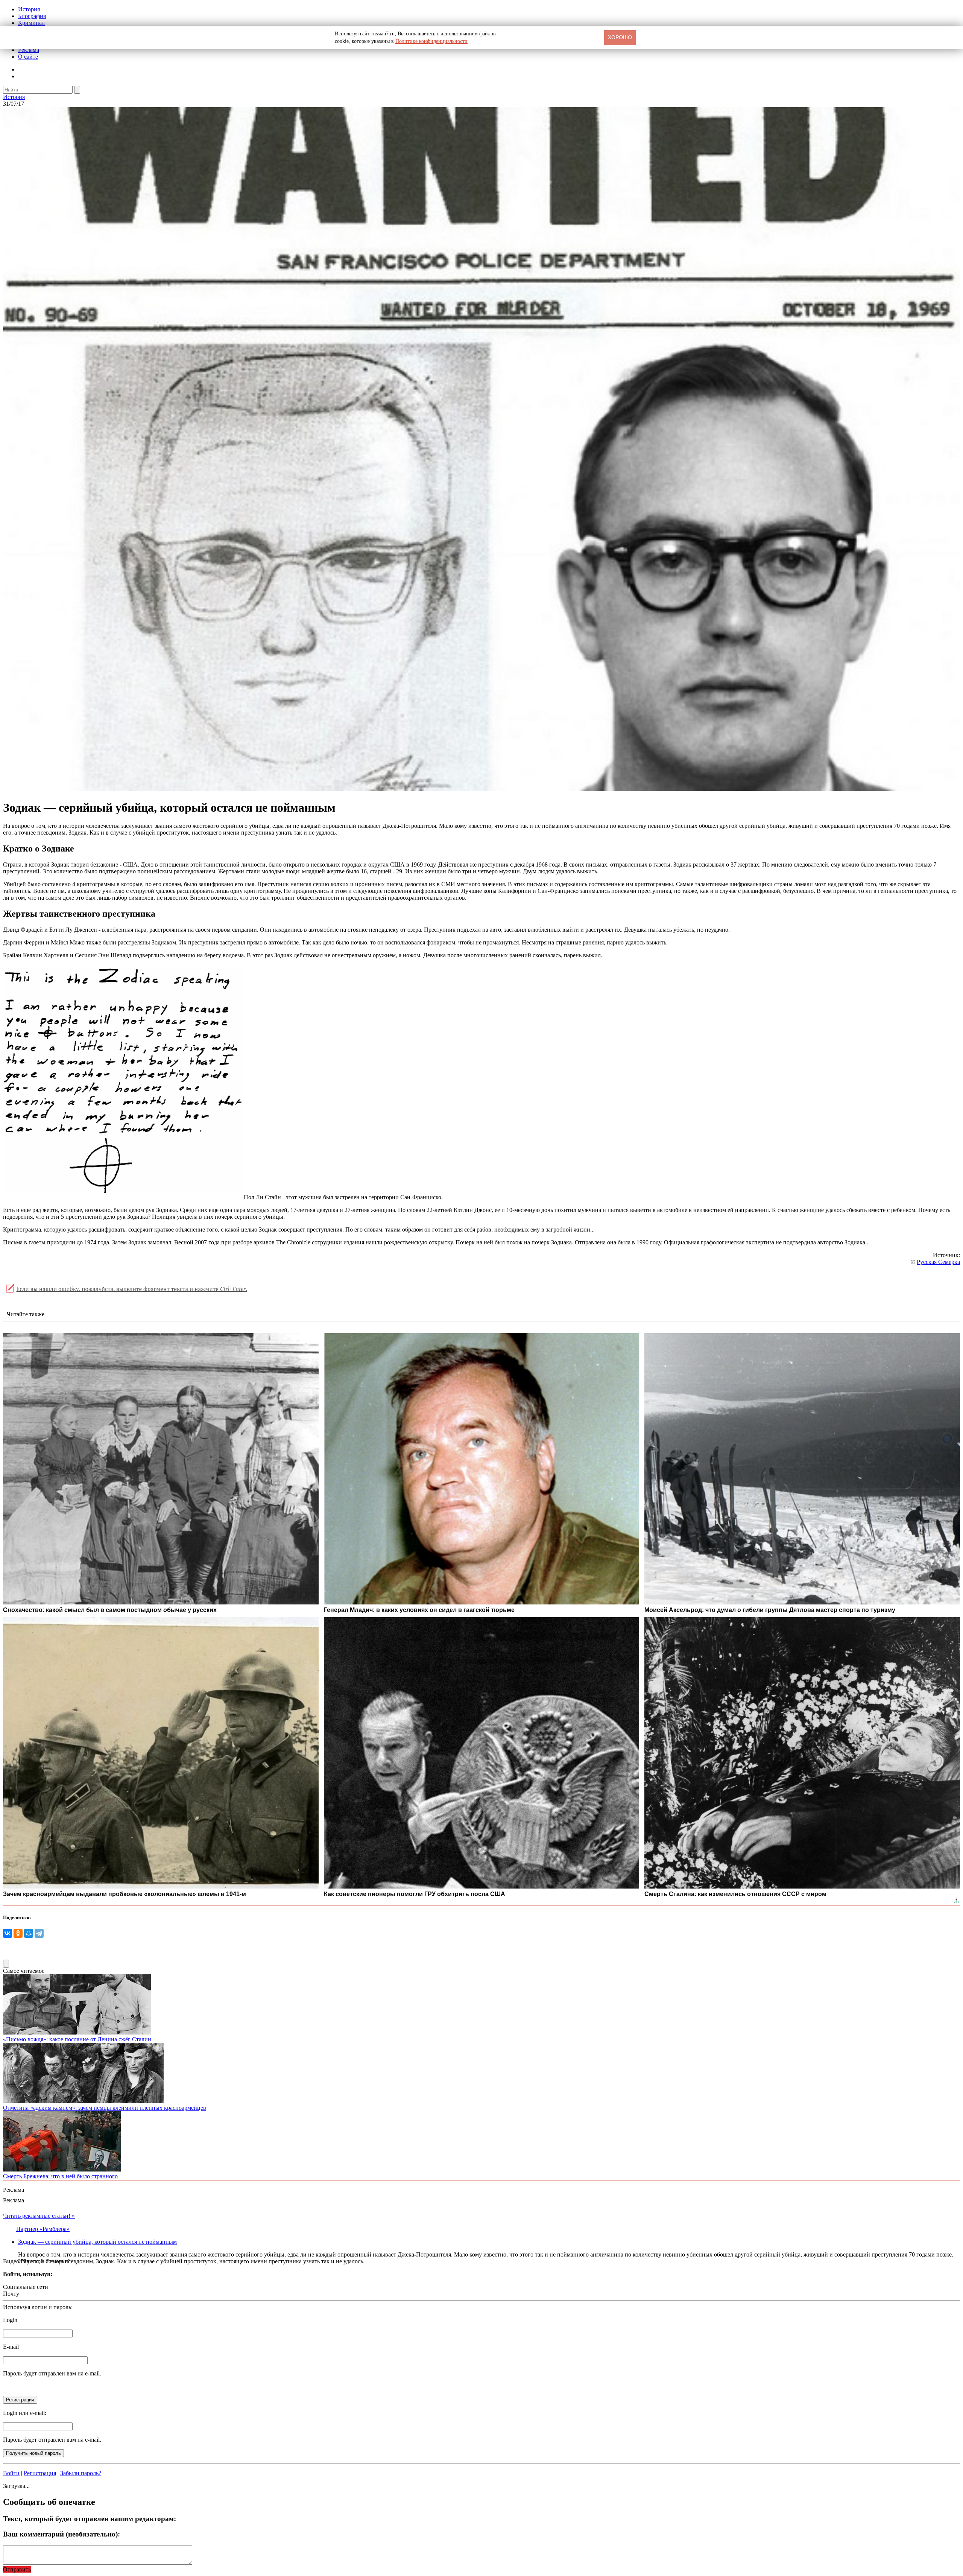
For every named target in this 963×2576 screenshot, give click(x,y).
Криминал (31, 23)
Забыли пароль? (81, 2473)
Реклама (29, 50)
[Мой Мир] (29, 1933)
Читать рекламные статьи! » (39, 2216)
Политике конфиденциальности (431, 41)
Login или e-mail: (25, 2413)
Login (10, 2320)
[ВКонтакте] (8, 1933)
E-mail (11, 2347)
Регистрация (40, 2473)
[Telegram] (39, 1933)
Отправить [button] (17, 2569)
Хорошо (620, 37)
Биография (32, 16)
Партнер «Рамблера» (43, 2229)
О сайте (28, 57)
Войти (11, 2473)
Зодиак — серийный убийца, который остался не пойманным (97, 2242)
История (29, 9)
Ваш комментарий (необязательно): (62, 2534)
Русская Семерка (938, 1262)
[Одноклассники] (18, 1933)
